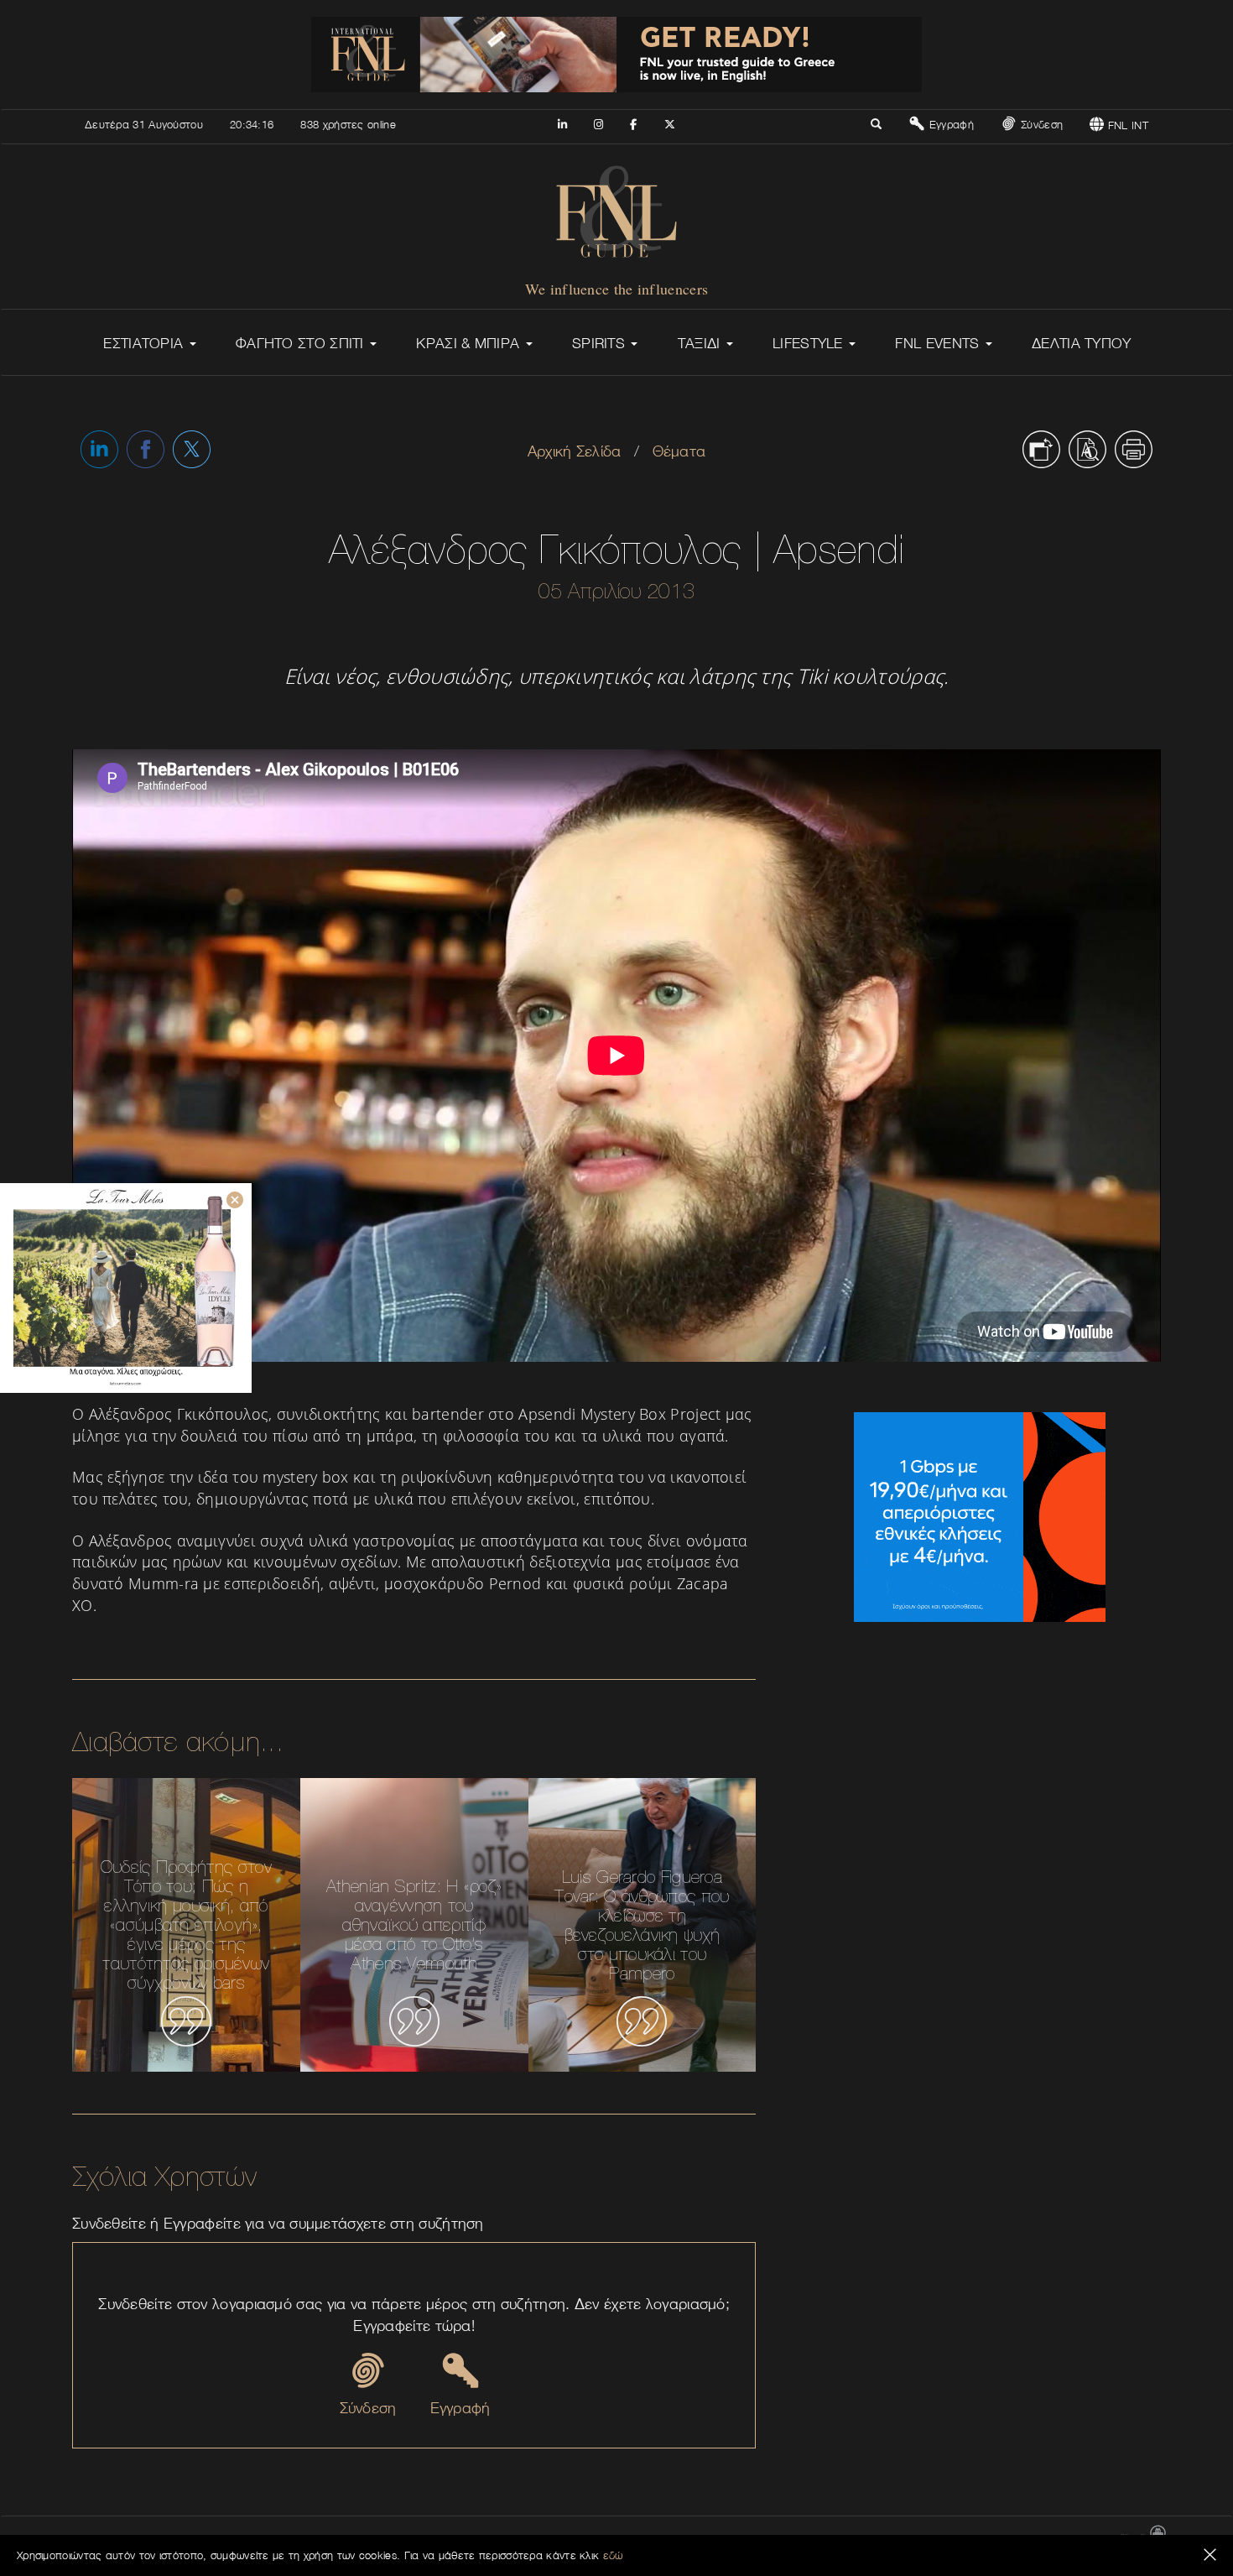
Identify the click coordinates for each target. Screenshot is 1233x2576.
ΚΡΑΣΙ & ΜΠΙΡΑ (470, 343)
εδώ (613, 2555)
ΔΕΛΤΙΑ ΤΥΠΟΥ (1082, 343)
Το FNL (805, 2539)
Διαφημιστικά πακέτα (882, 2539)
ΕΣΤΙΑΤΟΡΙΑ (145, 343)
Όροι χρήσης (969, 2539)
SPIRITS (601, 343)
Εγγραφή (949, 124)
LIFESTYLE (810, 343)
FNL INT (1126, 125)
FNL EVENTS (939, 343)
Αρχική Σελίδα (575, 451)
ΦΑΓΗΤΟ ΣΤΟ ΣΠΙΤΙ (302, 343)
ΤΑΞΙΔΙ (701, 343)
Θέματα (679, 451)
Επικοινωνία (748, 2539)
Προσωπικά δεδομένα (1059, 2539)
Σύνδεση (1040, 124)
